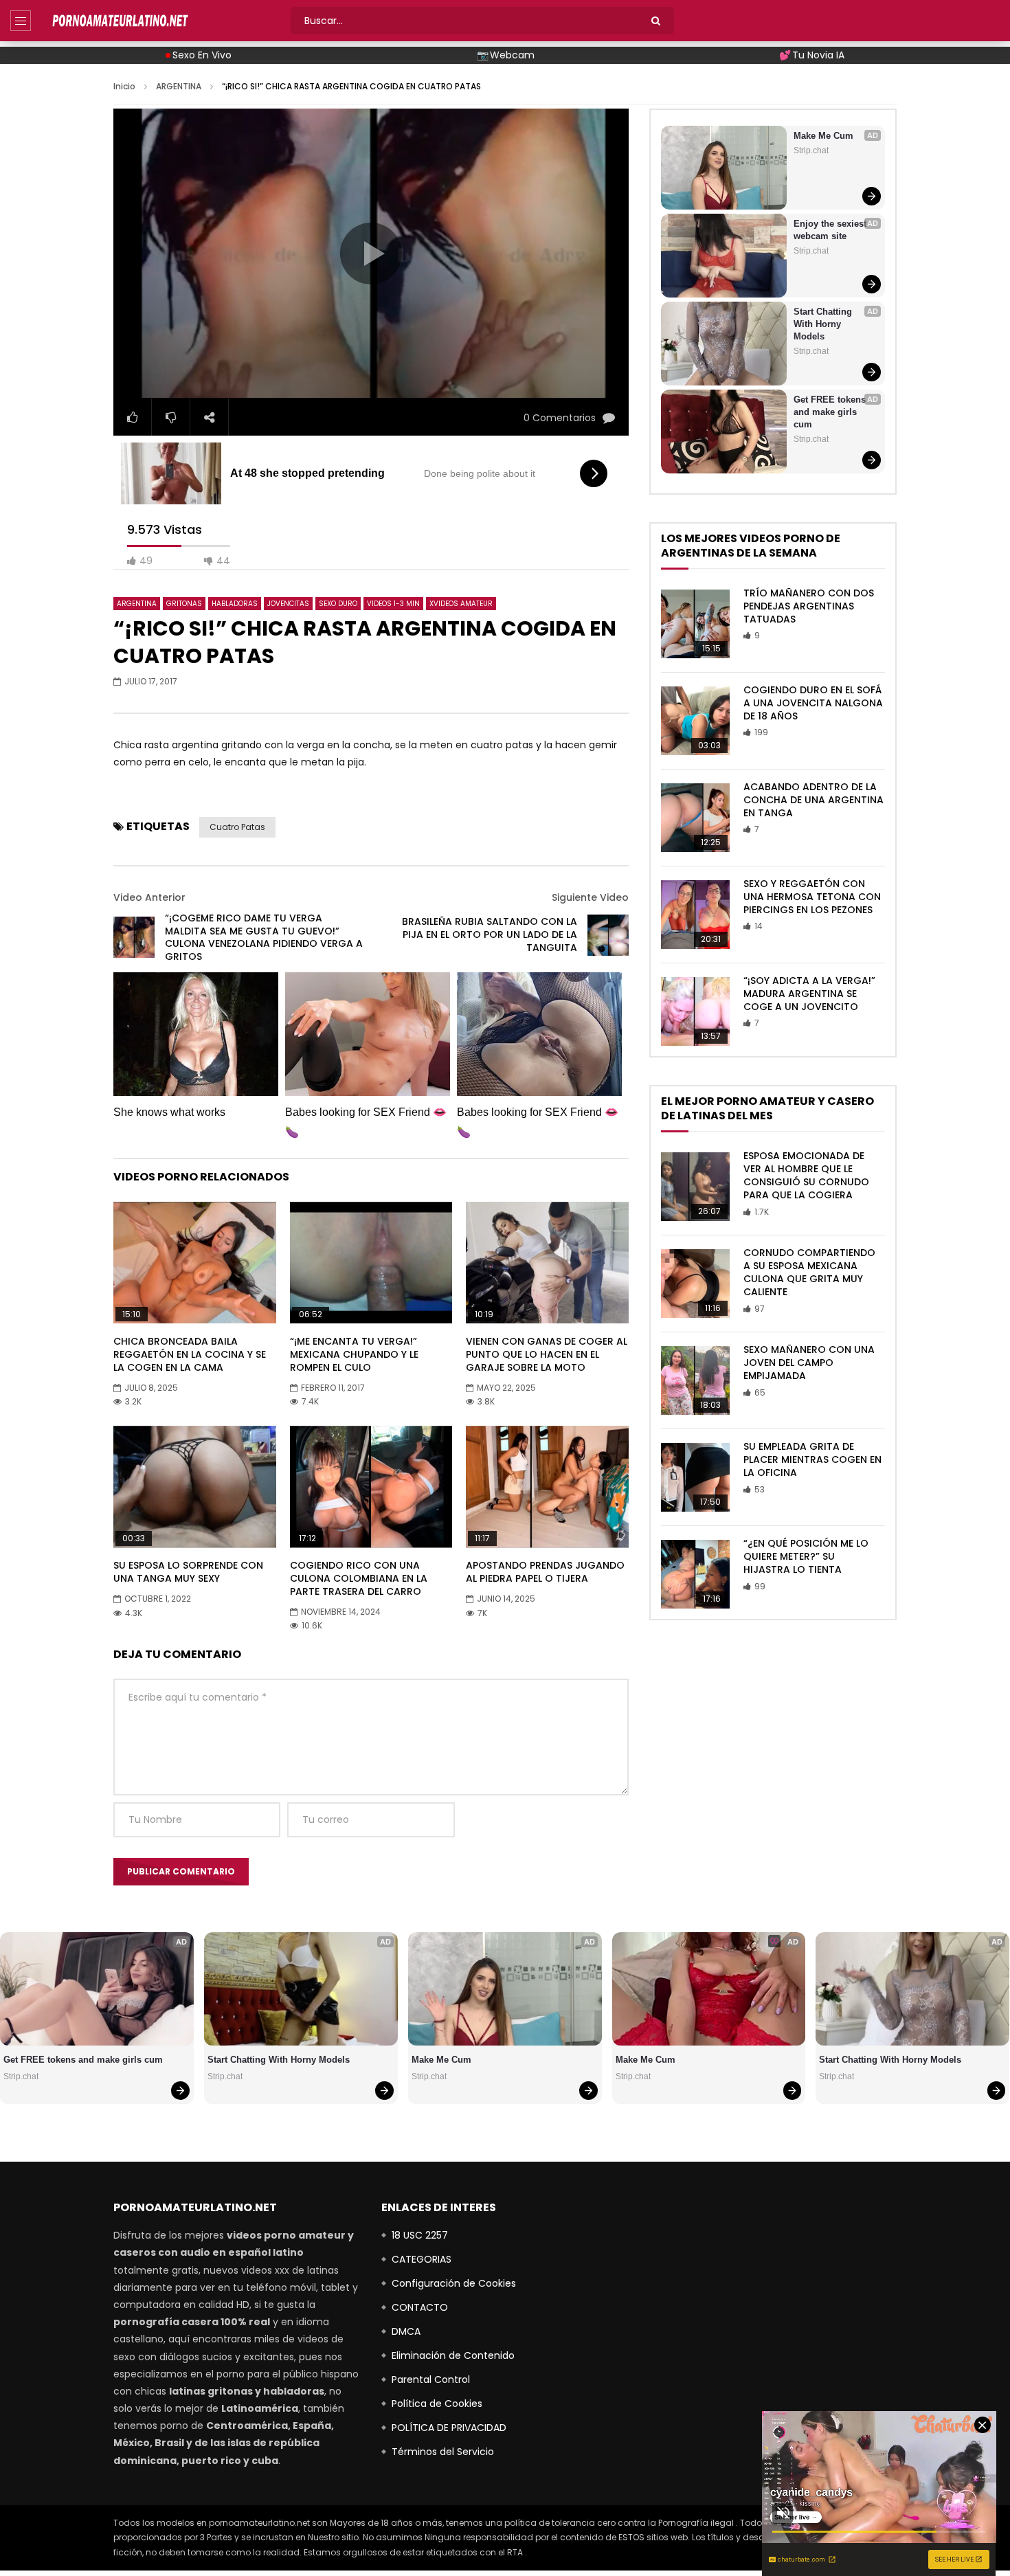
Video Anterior (149, 897)
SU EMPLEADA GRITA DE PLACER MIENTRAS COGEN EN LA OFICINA (812, 1459)
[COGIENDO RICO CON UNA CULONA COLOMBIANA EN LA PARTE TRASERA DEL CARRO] (371, 1487)
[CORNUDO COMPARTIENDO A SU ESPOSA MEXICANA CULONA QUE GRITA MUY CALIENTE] (695, 1284)
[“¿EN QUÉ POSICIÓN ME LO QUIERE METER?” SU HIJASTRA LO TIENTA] (695, 1574)
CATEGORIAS (422, 2259)
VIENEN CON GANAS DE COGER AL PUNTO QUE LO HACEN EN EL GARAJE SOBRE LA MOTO (547, 1354)
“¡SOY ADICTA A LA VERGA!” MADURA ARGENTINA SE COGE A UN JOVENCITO (809, 994)
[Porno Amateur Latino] (120, 21)
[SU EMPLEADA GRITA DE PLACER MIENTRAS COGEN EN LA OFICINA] (695, 1477)
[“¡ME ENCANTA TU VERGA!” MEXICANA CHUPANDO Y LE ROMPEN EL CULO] (371, 1263)
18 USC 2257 (420, 2235)
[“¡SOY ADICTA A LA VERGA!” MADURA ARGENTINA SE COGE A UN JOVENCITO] (695, 1011)
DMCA (406, 2331)
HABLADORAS (235, 604)
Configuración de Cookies (454, 2283)
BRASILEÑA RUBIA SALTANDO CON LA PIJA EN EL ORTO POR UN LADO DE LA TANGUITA (490, 934)
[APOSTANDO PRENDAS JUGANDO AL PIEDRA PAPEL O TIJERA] (547, 1487)
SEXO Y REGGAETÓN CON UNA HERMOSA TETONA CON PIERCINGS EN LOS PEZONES (812, 897)
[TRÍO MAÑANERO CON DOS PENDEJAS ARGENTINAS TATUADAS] (695, 624)
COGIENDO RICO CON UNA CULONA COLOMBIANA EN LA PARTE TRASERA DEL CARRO (359, 1578)
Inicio (124, 86)
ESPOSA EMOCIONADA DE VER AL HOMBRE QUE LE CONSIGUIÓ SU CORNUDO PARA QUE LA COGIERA (806, 1175)
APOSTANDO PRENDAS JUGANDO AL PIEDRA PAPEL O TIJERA (545, 1572)
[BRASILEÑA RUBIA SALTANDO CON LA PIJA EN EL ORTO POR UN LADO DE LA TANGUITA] (608, 935)
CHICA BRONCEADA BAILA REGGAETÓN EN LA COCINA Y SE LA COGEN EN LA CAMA (190, 1354)
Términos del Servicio (443, 2452)
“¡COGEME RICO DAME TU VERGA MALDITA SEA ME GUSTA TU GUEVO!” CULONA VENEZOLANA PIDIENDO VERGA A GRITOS (264, 938)
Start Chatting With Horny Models (824, 324)
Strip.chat (811, 150)
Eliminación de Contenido (453, 2355)
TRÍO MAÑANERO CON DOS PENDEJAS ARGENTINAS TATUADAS (809, 606)
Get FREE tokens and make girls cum (831, 412)
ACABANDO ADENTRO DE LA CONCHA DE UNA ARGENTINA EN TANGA (813, 800)
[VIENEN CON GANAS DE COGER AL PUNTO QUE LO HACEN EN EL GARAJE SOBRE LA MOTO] (547, 1263)
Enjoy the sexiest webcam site (831, 230)
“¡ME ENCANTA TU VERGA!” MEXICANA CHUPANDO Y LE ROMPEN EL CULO (354, 1354)
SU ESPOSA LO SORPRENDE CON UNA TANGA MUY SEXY (188, 1572)
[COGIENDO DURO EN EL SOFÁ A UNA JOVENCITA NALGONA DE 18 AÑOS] (695, 721)
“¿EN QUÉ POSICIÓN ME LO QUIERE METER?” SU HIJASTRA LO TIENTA (806, 1556)
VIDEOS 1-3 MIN (393, 604)
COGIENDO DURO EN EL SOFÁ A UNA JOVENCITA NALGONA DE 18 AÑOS (813, 703)
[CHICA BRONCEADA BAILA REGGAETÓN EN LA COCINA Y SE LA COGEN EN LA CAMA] (195, 1263)
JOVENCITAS (288, 604)
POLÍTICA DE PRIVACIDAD (449, 2428)
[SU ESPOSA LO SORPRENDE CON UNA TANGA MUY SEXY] (195, 1487)
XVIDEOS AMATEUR (461, 604)
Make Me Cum (823, 136)
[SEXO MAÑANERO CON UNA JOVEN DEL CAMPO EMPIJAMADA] (695, 1380)
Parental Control (431, 2379)
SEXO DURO (338, 604)
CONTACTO (420, 2307)
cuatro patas (237, 827)
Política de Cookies (437, 2404)
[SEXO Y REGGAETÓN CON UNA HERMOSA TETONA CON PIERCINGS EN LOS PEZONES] (695, 915)
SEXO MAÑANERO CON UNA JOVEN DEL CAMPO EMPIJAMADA (809, 1363)
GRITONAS (184, 604)
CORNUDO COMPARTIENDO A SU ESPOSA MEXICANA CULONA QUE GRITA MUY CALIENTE (809, 1272)
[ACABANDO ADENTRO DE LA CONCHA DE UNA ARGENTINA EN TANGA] (695, 818)
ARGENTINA (179, 86)
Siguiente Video (590, 897)
